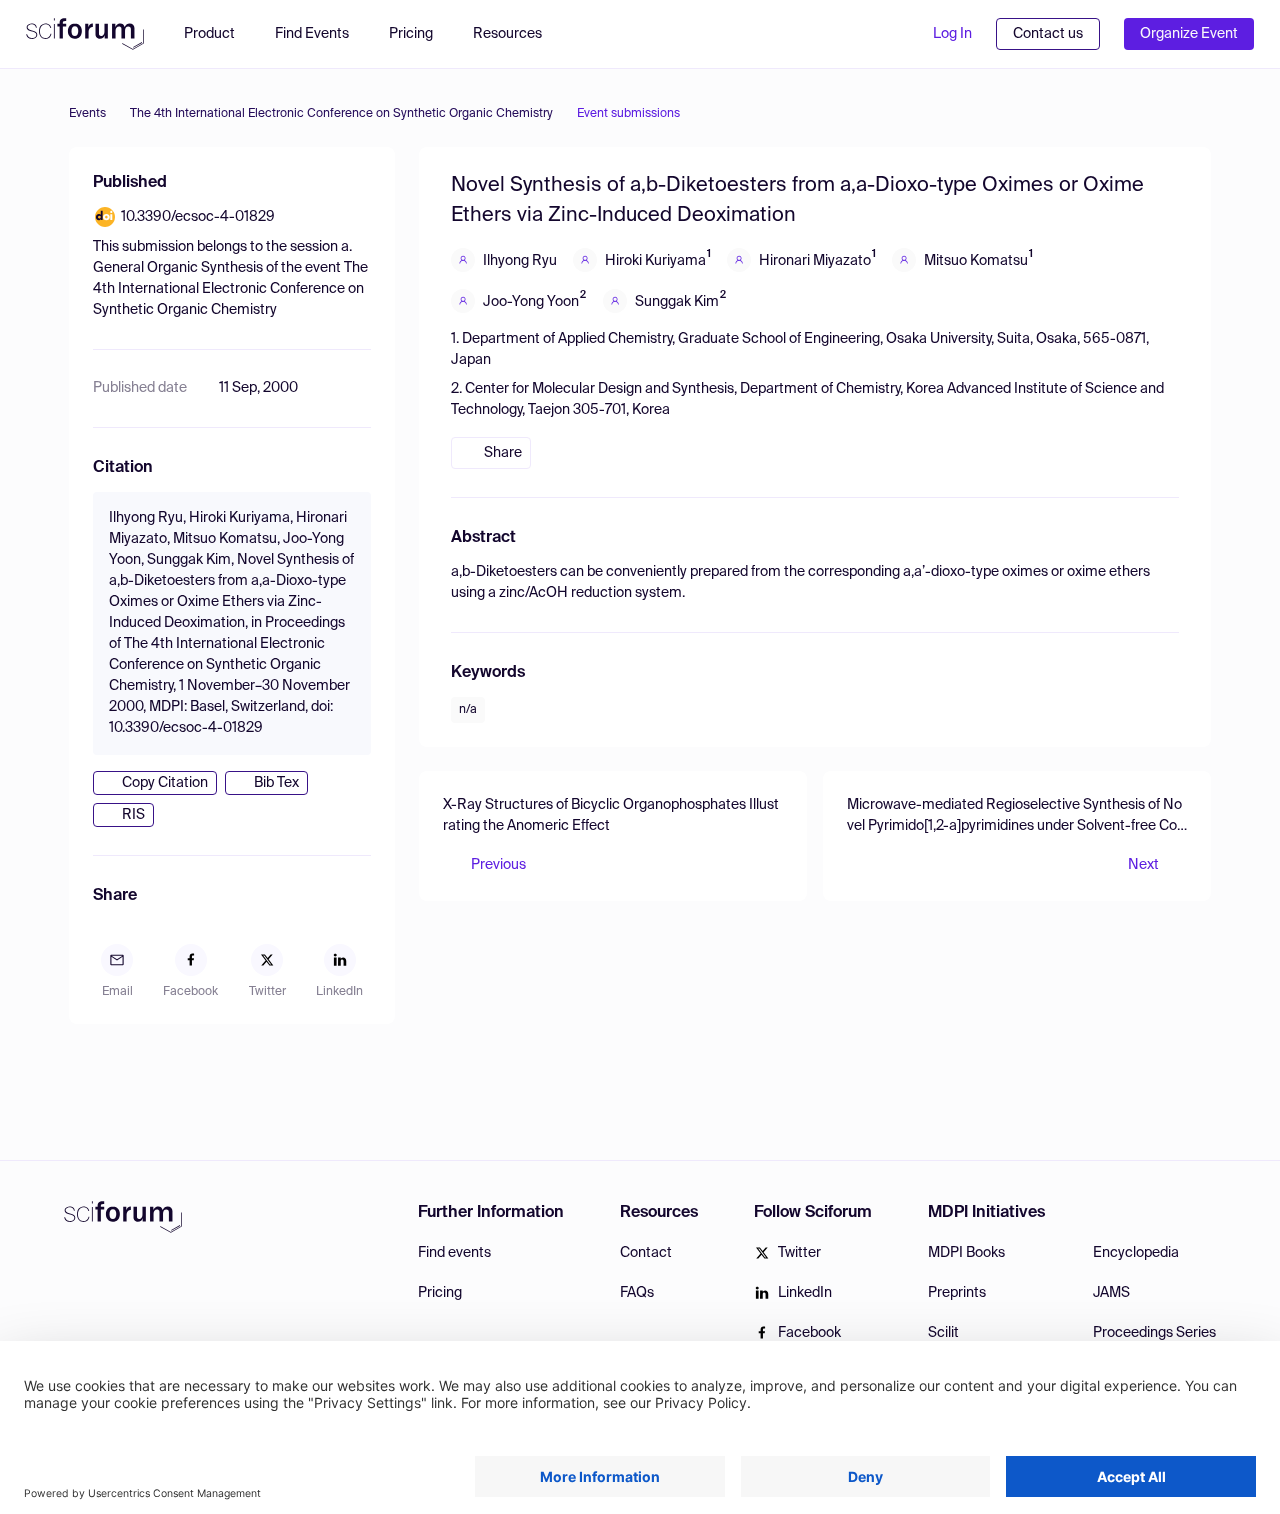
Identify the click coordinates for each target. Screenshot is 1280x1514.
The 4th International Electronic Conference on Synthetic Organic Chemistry (341, 114)
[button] (517, 34)
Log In (952, 34)
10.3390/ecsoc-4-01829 (198, 217)
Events (87, 114)
